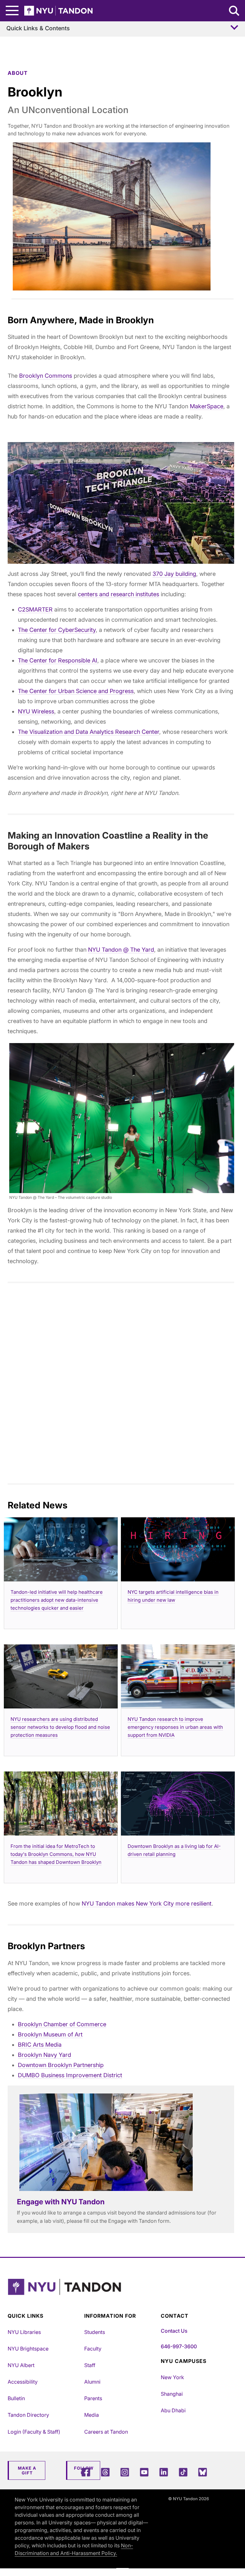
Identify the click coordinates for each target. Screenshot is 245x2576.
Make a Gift (27, 2471)
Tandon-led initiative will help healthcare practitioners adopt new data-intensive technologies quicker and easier (57, 1600)
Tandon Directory (28, 2415)
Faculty (93, 2349)
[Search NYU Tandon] (234, 11)
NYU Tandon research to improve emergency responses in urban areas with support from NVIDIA (175, 1727)
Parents (93, 2398)
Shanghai (172, 2394)
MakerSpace (207, 406)
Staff (90, 2365)
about (18, 73)
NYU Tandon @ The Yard (121, 950)
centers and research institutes (119, 594)
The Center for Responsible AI (58, 660)
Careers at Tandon (106, 2432)
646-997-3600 (179, 2346)
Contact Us (174, 2331)
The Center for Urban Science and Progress (76, 691)
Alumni (92, 2382)
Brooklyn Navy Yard (45, 2055)
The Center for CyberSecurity (57, 630)
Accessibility (23, 2382)
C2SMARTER (35, 609)
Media (92, 2415)
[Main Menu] (12, 11)
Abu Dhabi (173, 2410)
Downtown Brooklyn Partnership (61, 2065)
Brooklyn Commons (46, 376)
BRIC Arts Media (40, 2045)
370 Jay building (174, 574)
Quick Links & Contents (38, 28)
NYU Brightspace (28, 2349)
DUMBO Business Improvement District (70, 2075)
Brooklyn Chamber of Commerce (62, 2024)
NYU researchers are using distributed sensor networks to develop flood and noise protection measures (60, 1727)
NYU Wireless (36, 711)
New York (172, 2377)
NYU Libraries (24, 2332)
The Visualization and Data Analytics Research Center (89, 732)
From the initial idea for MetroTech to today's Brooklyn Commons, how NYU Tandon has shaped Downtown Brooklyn (56, 1854)
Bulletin (16, 2398)
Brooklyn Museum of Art (50, 2034)
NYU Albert (21, 2365)
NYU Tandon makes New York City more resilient (147, 1903)
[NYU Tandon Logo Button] (121, 2295)
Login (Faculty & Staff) (34, 2432)
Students (95, 2332)
